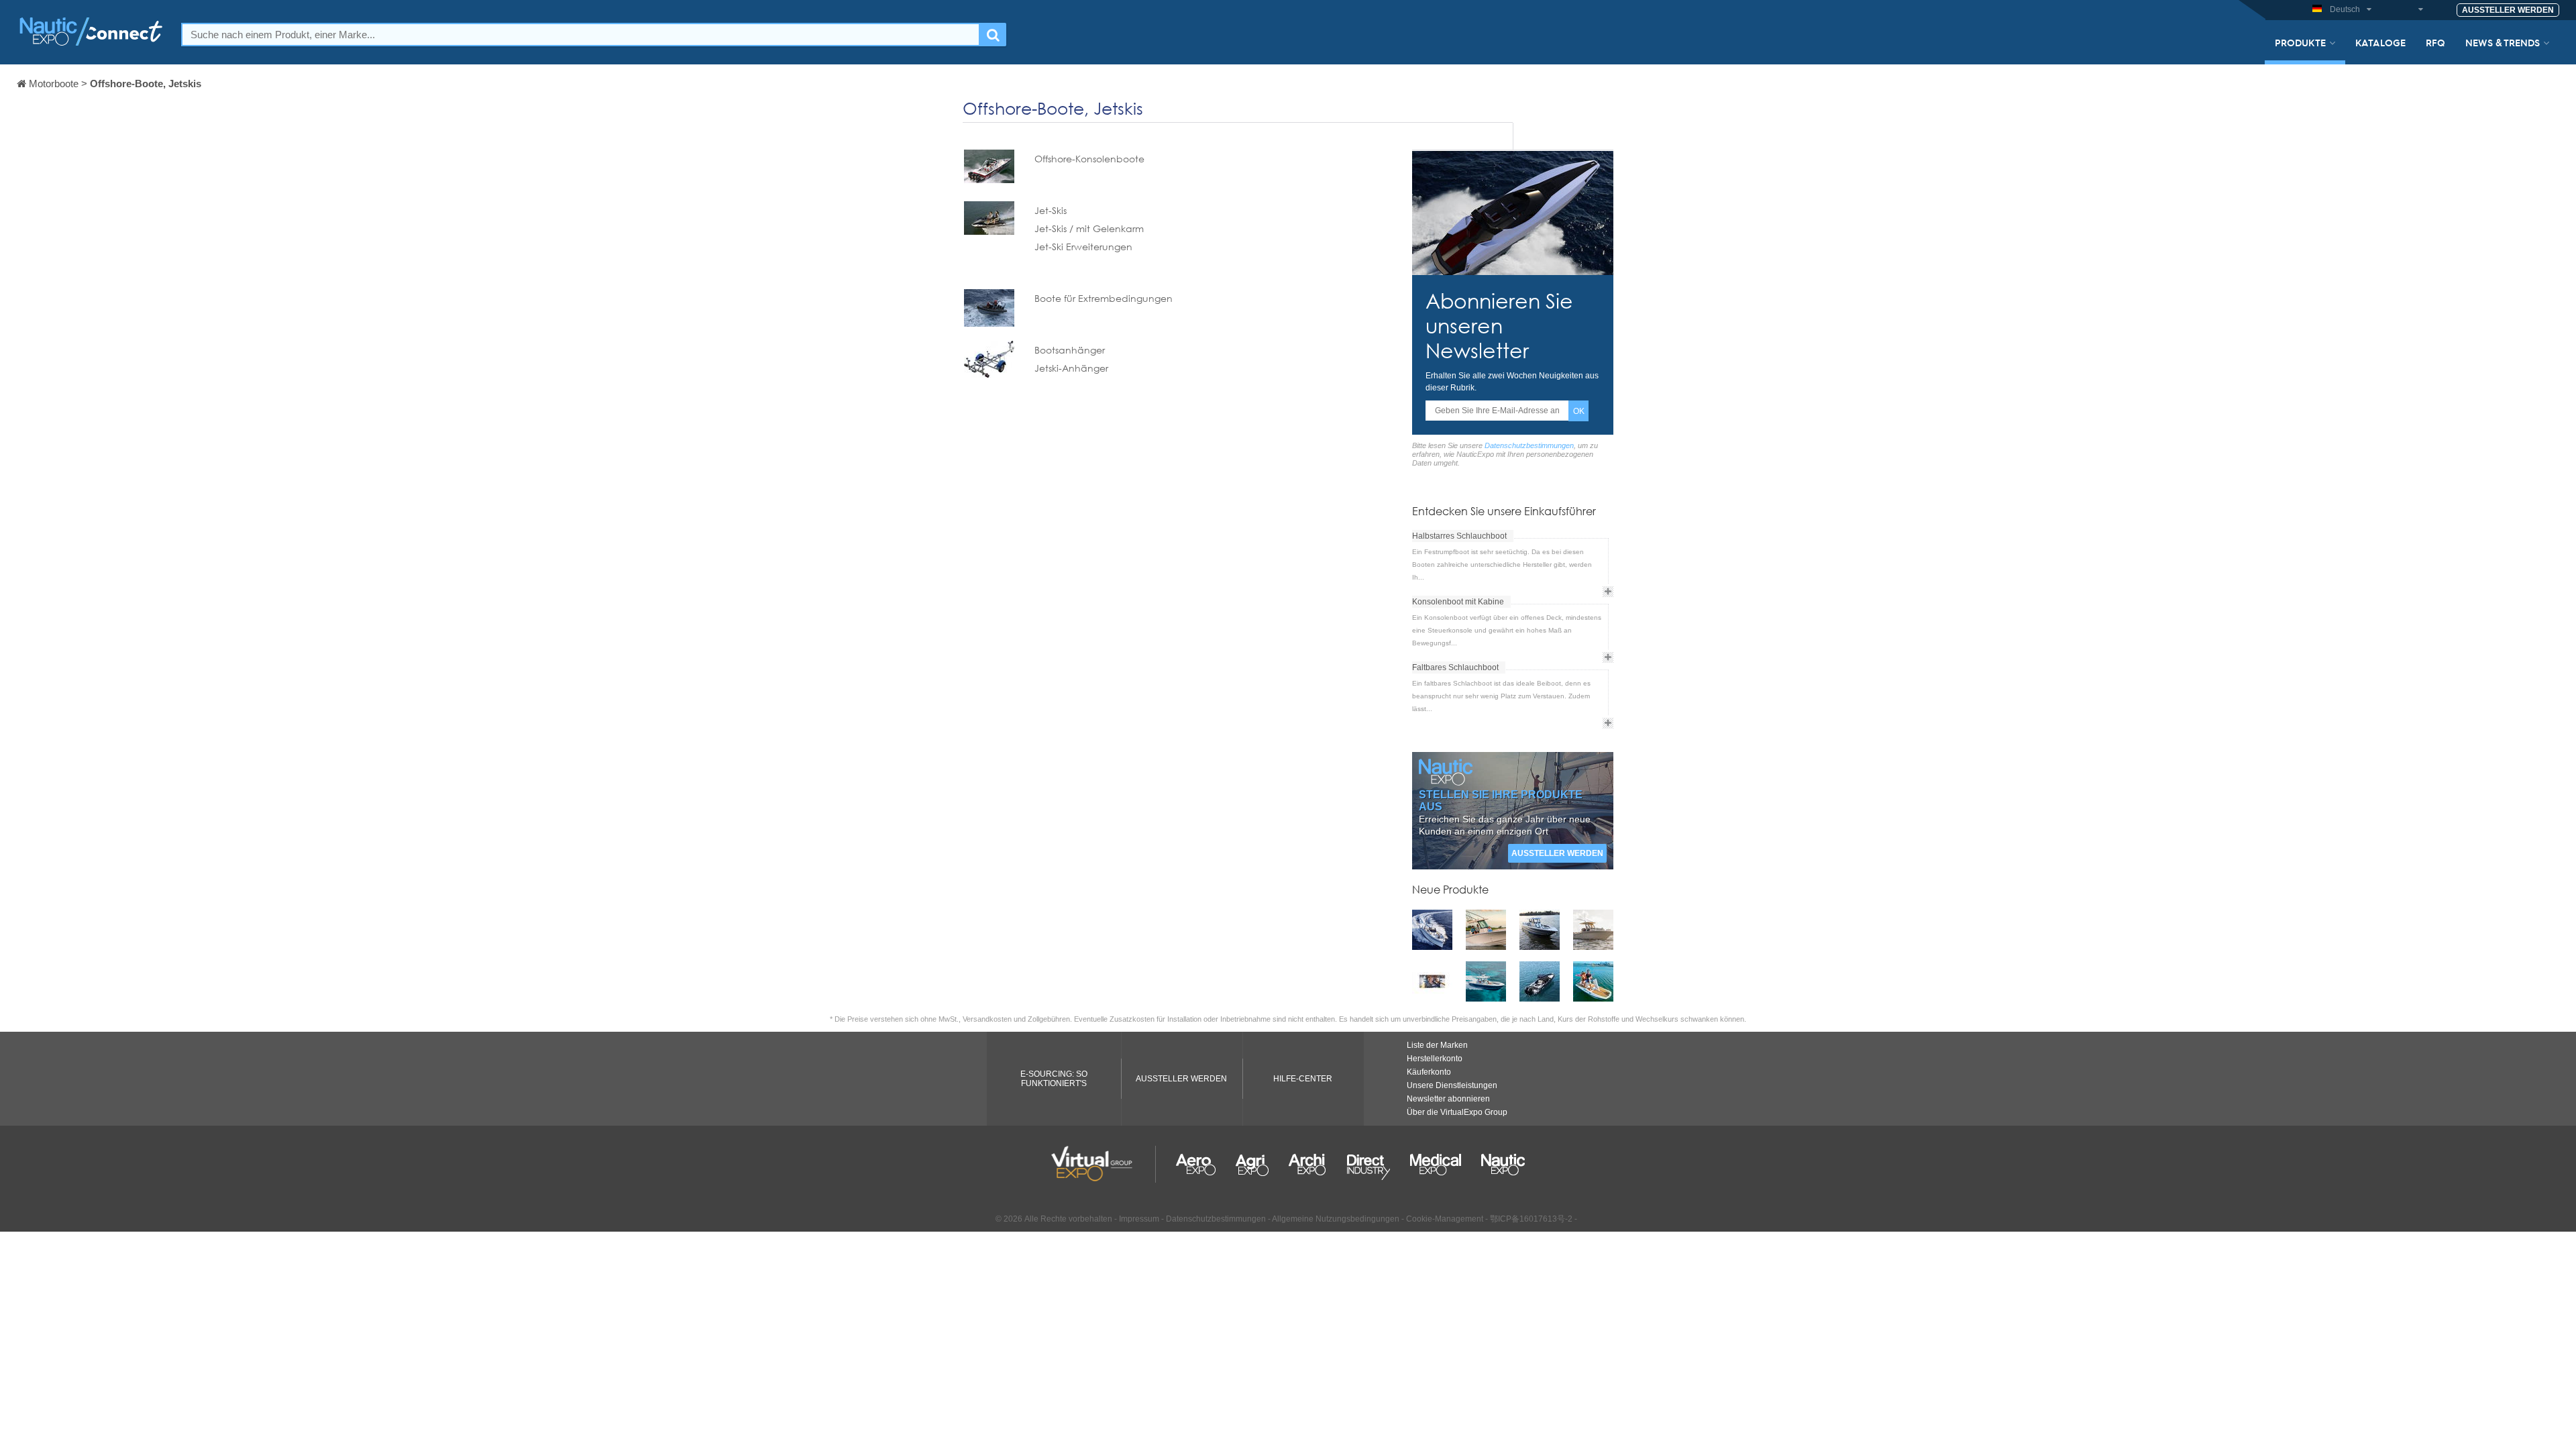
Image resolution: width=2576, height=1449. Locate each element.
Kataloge (2380, 42)
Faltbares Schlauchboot (1455, 667)
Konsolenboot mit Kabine (1458, 602)
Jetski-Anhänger (1071, 368)
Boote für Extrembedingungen (1104, 298)
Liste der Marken (1437, 1045)
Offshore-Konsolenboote (1089, 159)
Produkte (2300, 42)
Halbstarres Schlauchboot (1459, 536)
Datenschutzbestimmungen (1529, 445)
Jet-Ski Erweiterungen (1083, 247)
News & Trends (2503, 42)
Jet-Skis (1051, 210)
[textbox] (581, 35)
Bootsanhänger (1070, 350)
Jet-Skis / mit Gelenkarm (1089, 228)
